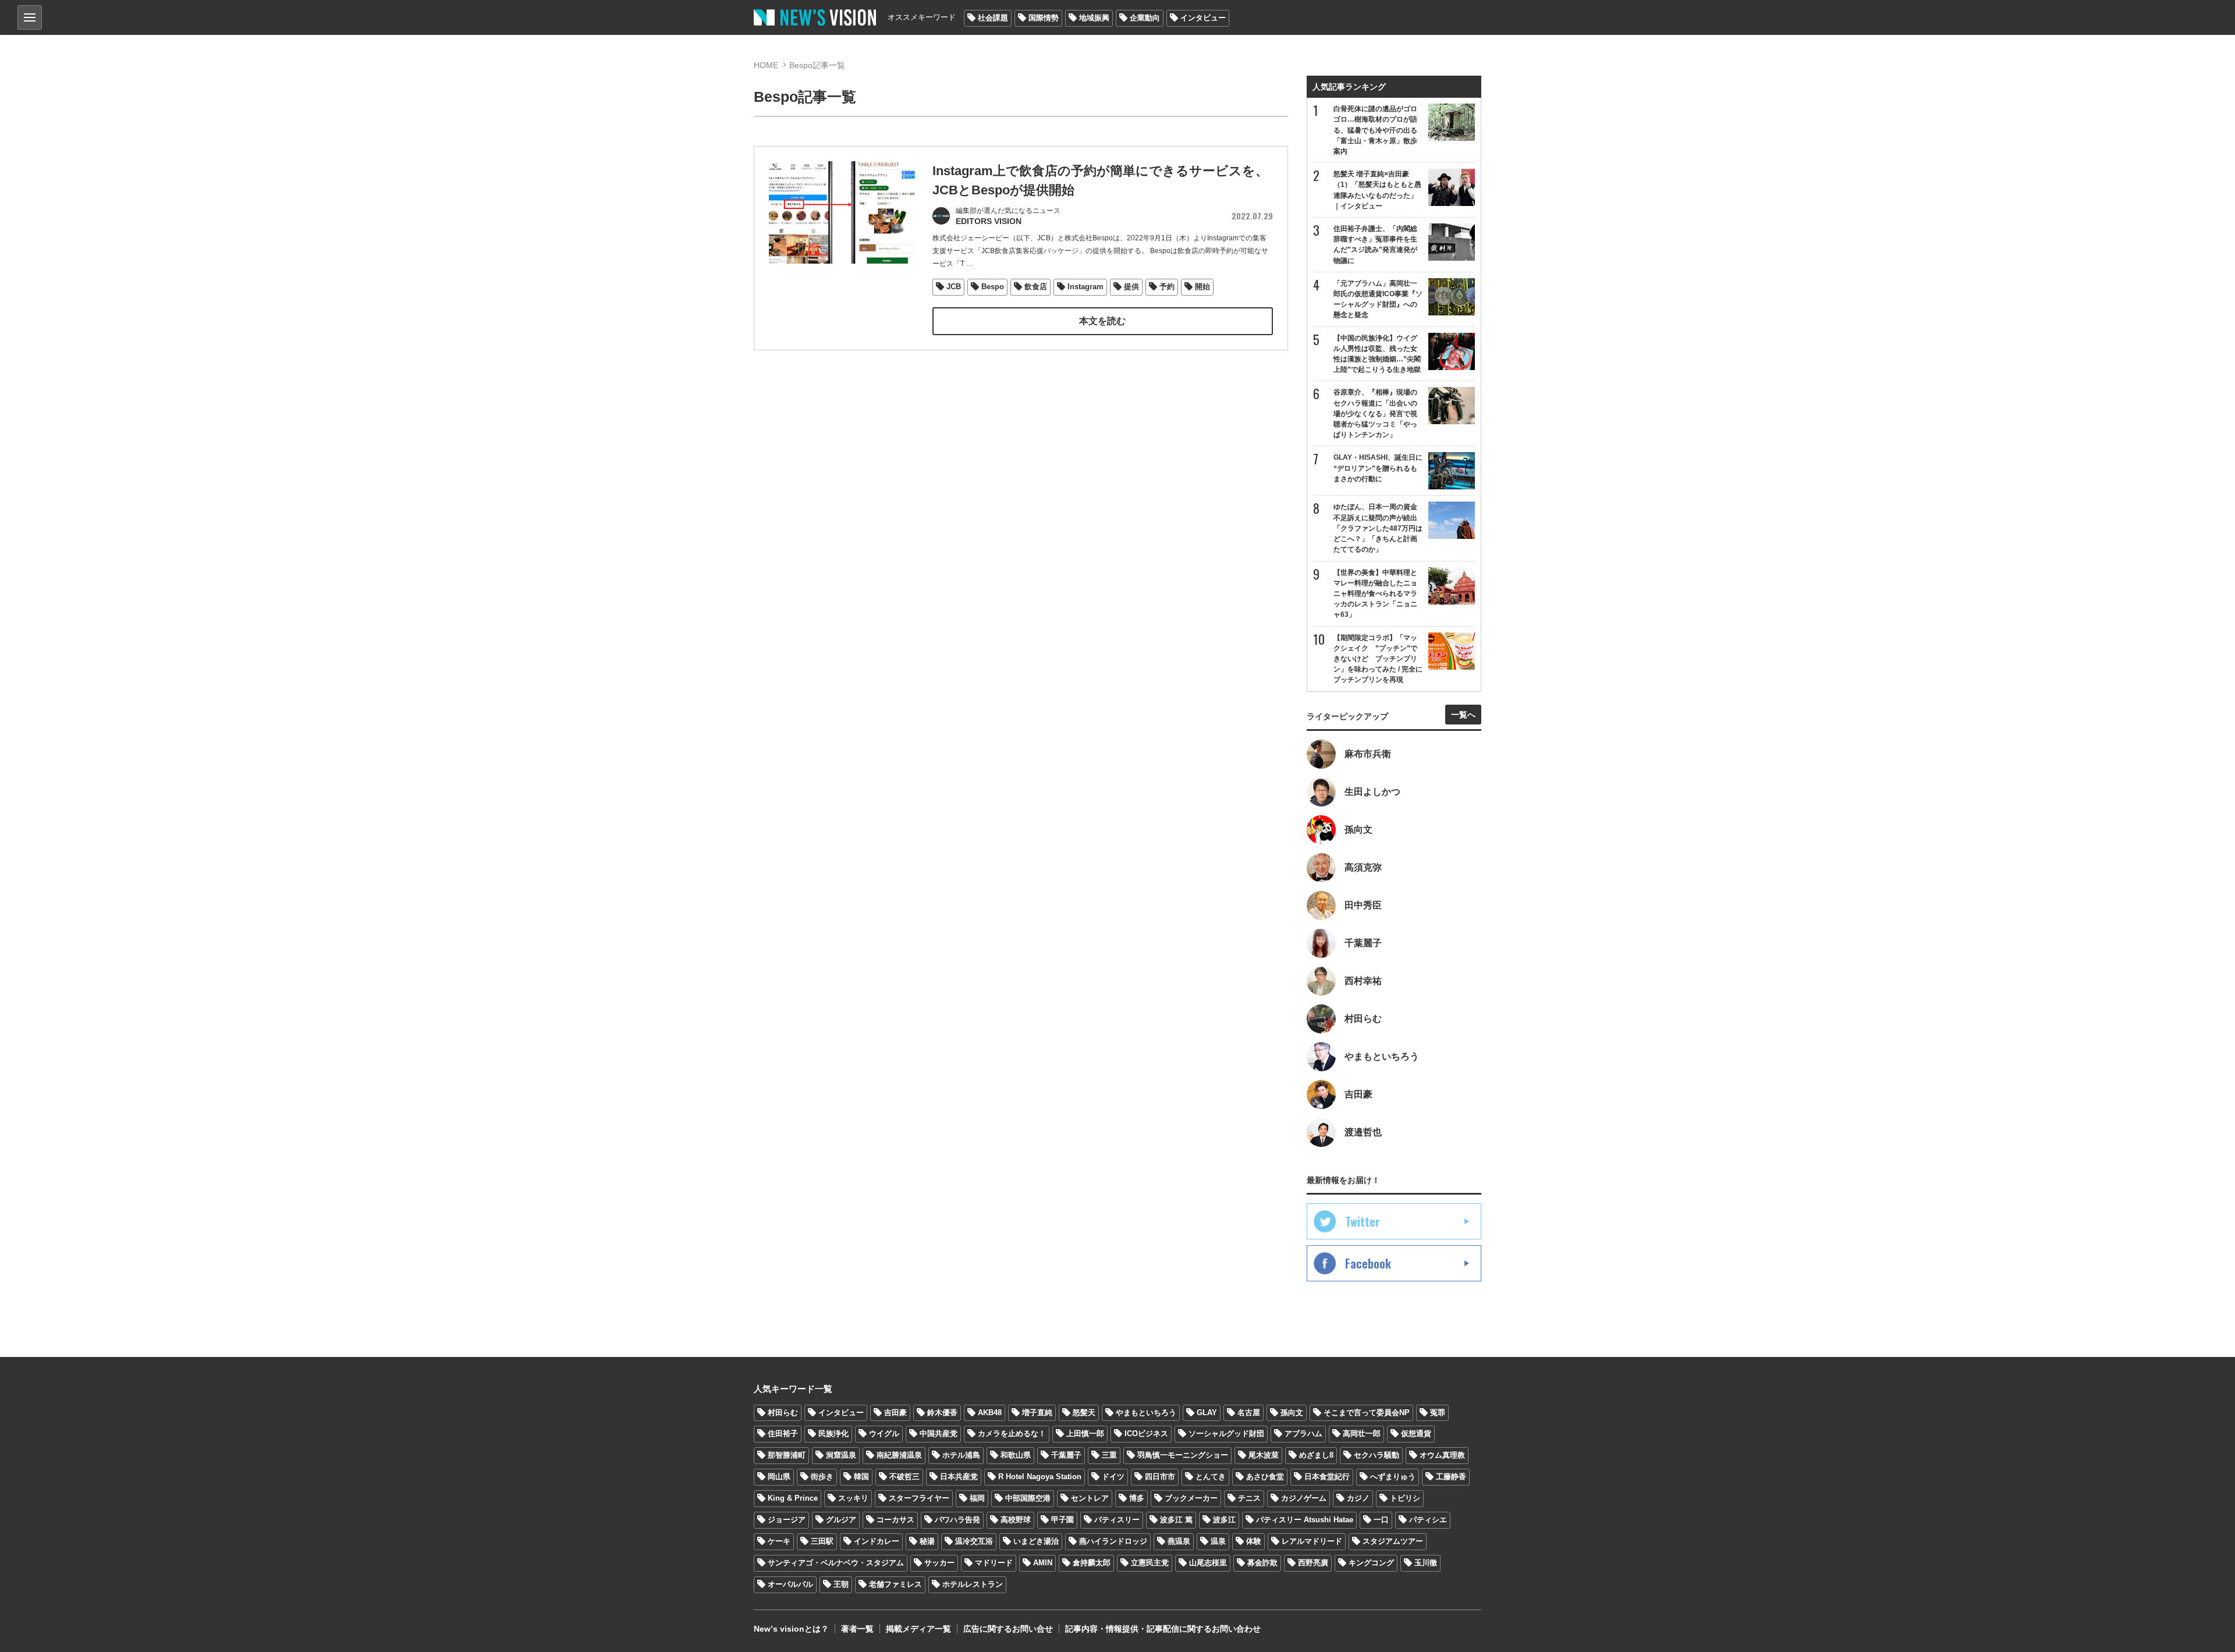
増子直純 (1037, 1413)
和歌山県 (1016, 1455)
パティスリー (1117, 1520)
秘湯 (927, 1541)
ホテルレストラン (973, 1584)
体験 (1254, 1541)
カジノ (1358, 1498)
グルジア (841, 1520)
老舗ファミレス (895, 1584)
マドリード (994, 1563)
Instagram (1085, 287)
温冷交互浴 (974, 1541)
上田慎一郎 (1085, 1433)
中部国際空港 (1028, 1498)
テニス (1249, 1498)
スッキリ (853, 1498)
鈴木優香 (942, 1413)
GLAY (1207, 1413)
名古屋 (1249, 1413)
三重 (1109, 1455)
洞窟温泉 (841, 1455)
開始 (1202, 287)
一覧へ (1463, 715)
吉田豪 (895, 1413)
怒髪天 (1084, 1413)
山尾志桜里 (1208, 1563)
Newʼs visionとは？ (791, 1629)
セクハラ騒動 (1377, 1455)
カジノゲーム (1304, 1498)
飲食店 (1036, 287)
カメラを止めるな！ (1012, 1433)
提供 (1131, 287)
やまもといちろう (1146, 1413)
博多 (1137, 1498)
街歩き (822, 1477)
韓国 (861, 1477)
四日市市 (1160, 1477)
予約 (1167, 287)
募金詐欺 (1262, 1563)
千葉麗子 (1066, 1455)
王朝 (841, 1584)
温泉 (1218, 1541)
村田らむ (783, 1413)
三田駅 (822, 1541)
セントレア (1090, 1498)
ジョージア (787, 1520)
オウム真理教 (1442, 1455)
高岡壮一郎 (1362, 1433)
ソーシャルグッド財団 (1226, 1433)
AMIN (1043, 1563)
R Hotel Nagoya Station (1040, 1477)
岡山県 (779, 1477)
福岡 (977, 1498)
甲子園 (1062, 1520)
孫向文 (1292, 1413)
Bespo (993, 287)
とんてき (1211, 1477)
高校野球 (1016, 1520)
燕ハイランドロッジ (1113, 1541)
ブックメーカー (1191, 1498)
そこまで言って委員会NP (1367, 1413)
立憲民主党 (1150, 1563)
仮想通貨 (1416, 1433)
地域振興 (1094, 18)
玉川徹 (1426, 1563)
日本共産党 (959, 1477)
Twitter (1363, 1221)
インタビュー (1203, 18)
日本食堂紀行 (1327, 1477)
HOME (766, 65)
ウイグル (884, 1433)
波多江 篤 (1176, 1520)
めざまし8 (1316, 1455)
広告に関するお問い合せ (1008, 1629)
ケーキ (779, 1541)
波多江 (1224, 1520)
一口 (1381, 1520)
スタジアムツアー (1393, 1541)
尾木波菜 (1264, 1455)
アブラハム (1303, 1433)
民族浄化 (833, 1433)
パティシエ (1428, 1520)
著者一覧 (857, 1629)
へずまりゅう (1393, 1477)
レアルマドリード (1312, 1541)
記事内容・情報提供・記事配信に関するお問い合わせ (1163, 1629)
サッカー (939, 1563)
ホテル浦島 (961, 1455)
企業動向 (1145, 18)
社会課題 (993, 18)
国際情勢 (1044, 18)
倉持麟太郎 (1092, 1563)
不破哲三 (904, 1477)
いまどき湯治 (1036, 1541)
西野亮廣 (1313, 1563)
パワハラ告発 (957, 1520)
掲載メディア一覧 (918, 1629)
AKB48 (990, 1413)
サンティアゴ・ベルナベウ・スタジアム (836, 1563)
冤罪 (1438, 1413)
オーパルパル (790, 1584)
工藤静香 (1451, 1477)
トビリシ (1405, 1498)
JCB (954, 287)
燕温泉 (1179, 1541)
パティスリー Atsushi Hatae (1305, 1520)
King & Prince (793, 1498)
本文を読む (1102, 321)
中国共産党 (939, 1433)
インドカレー (877, 1541)
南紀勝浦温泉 (899, 1455)
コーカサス (895, 1520)
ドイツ (1113, 1477)
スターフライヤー (919, 1498)
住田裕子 (783, 1433)
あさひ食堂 (1265, 1477)
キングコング (1371, 1563)
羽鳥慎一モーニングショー (1183, 1455)
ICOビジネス (1146, 1433)
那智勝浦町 (787, 1455)
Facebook (1368, 1263)
